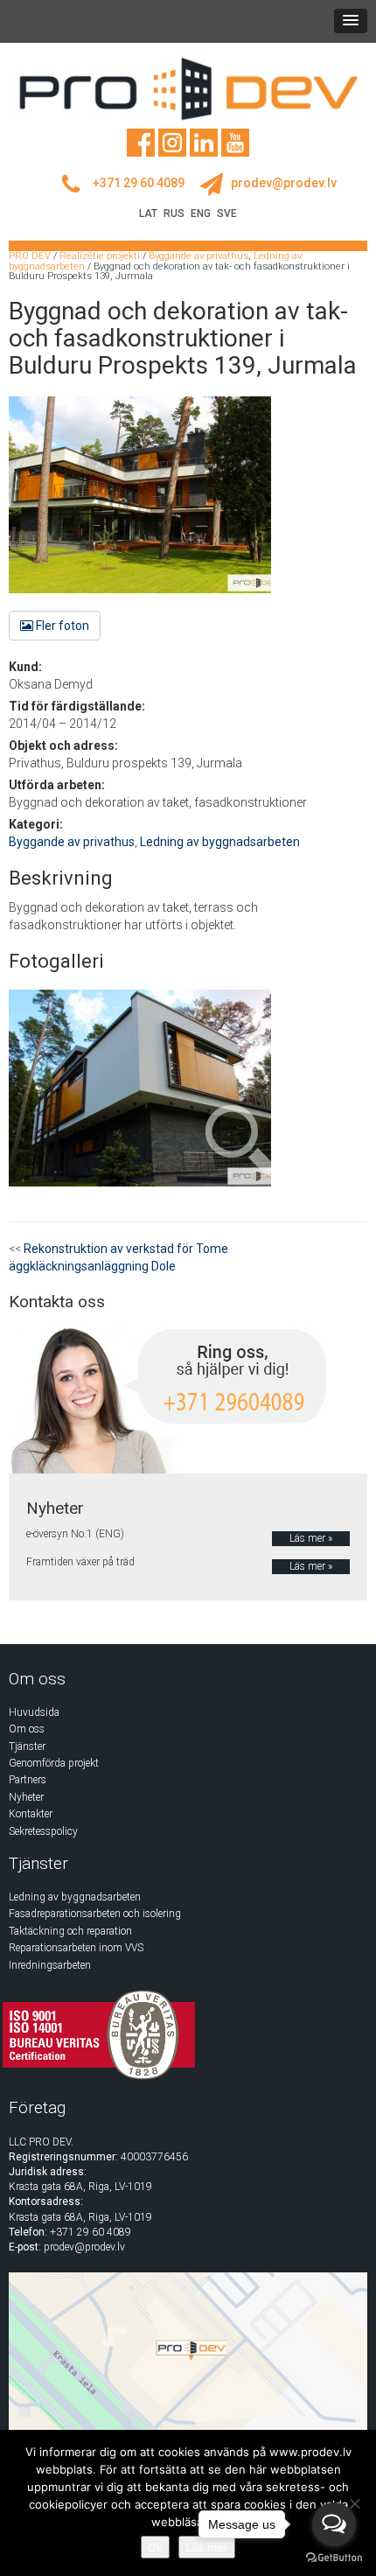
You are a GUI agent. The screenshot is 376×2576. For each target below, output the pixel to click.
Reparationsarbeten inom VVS (76, 1948)
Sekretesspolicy (43, 1831)
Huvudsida (34, 1712)
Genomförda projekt (54, 1763)
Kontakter (31, 1814)
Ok (155, 2547)
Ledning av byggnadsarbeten (220, 842)
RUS (174, 213)
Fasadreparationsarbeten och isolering (95, 1914)
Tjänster (27, 1746)
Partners (28, 1780)
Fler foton (61, 626)
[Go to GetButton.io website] (334, 2558)
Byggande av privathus (72, 842)
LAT (148, 213)
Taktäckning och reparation (70, 1931)
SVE (227, 213)
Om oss (27, 1729)
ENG (201, 213)
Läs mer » (311, 1538)
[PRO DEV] (188, 89)
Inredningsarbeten (50, 1965)
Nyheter (26, 1797)
